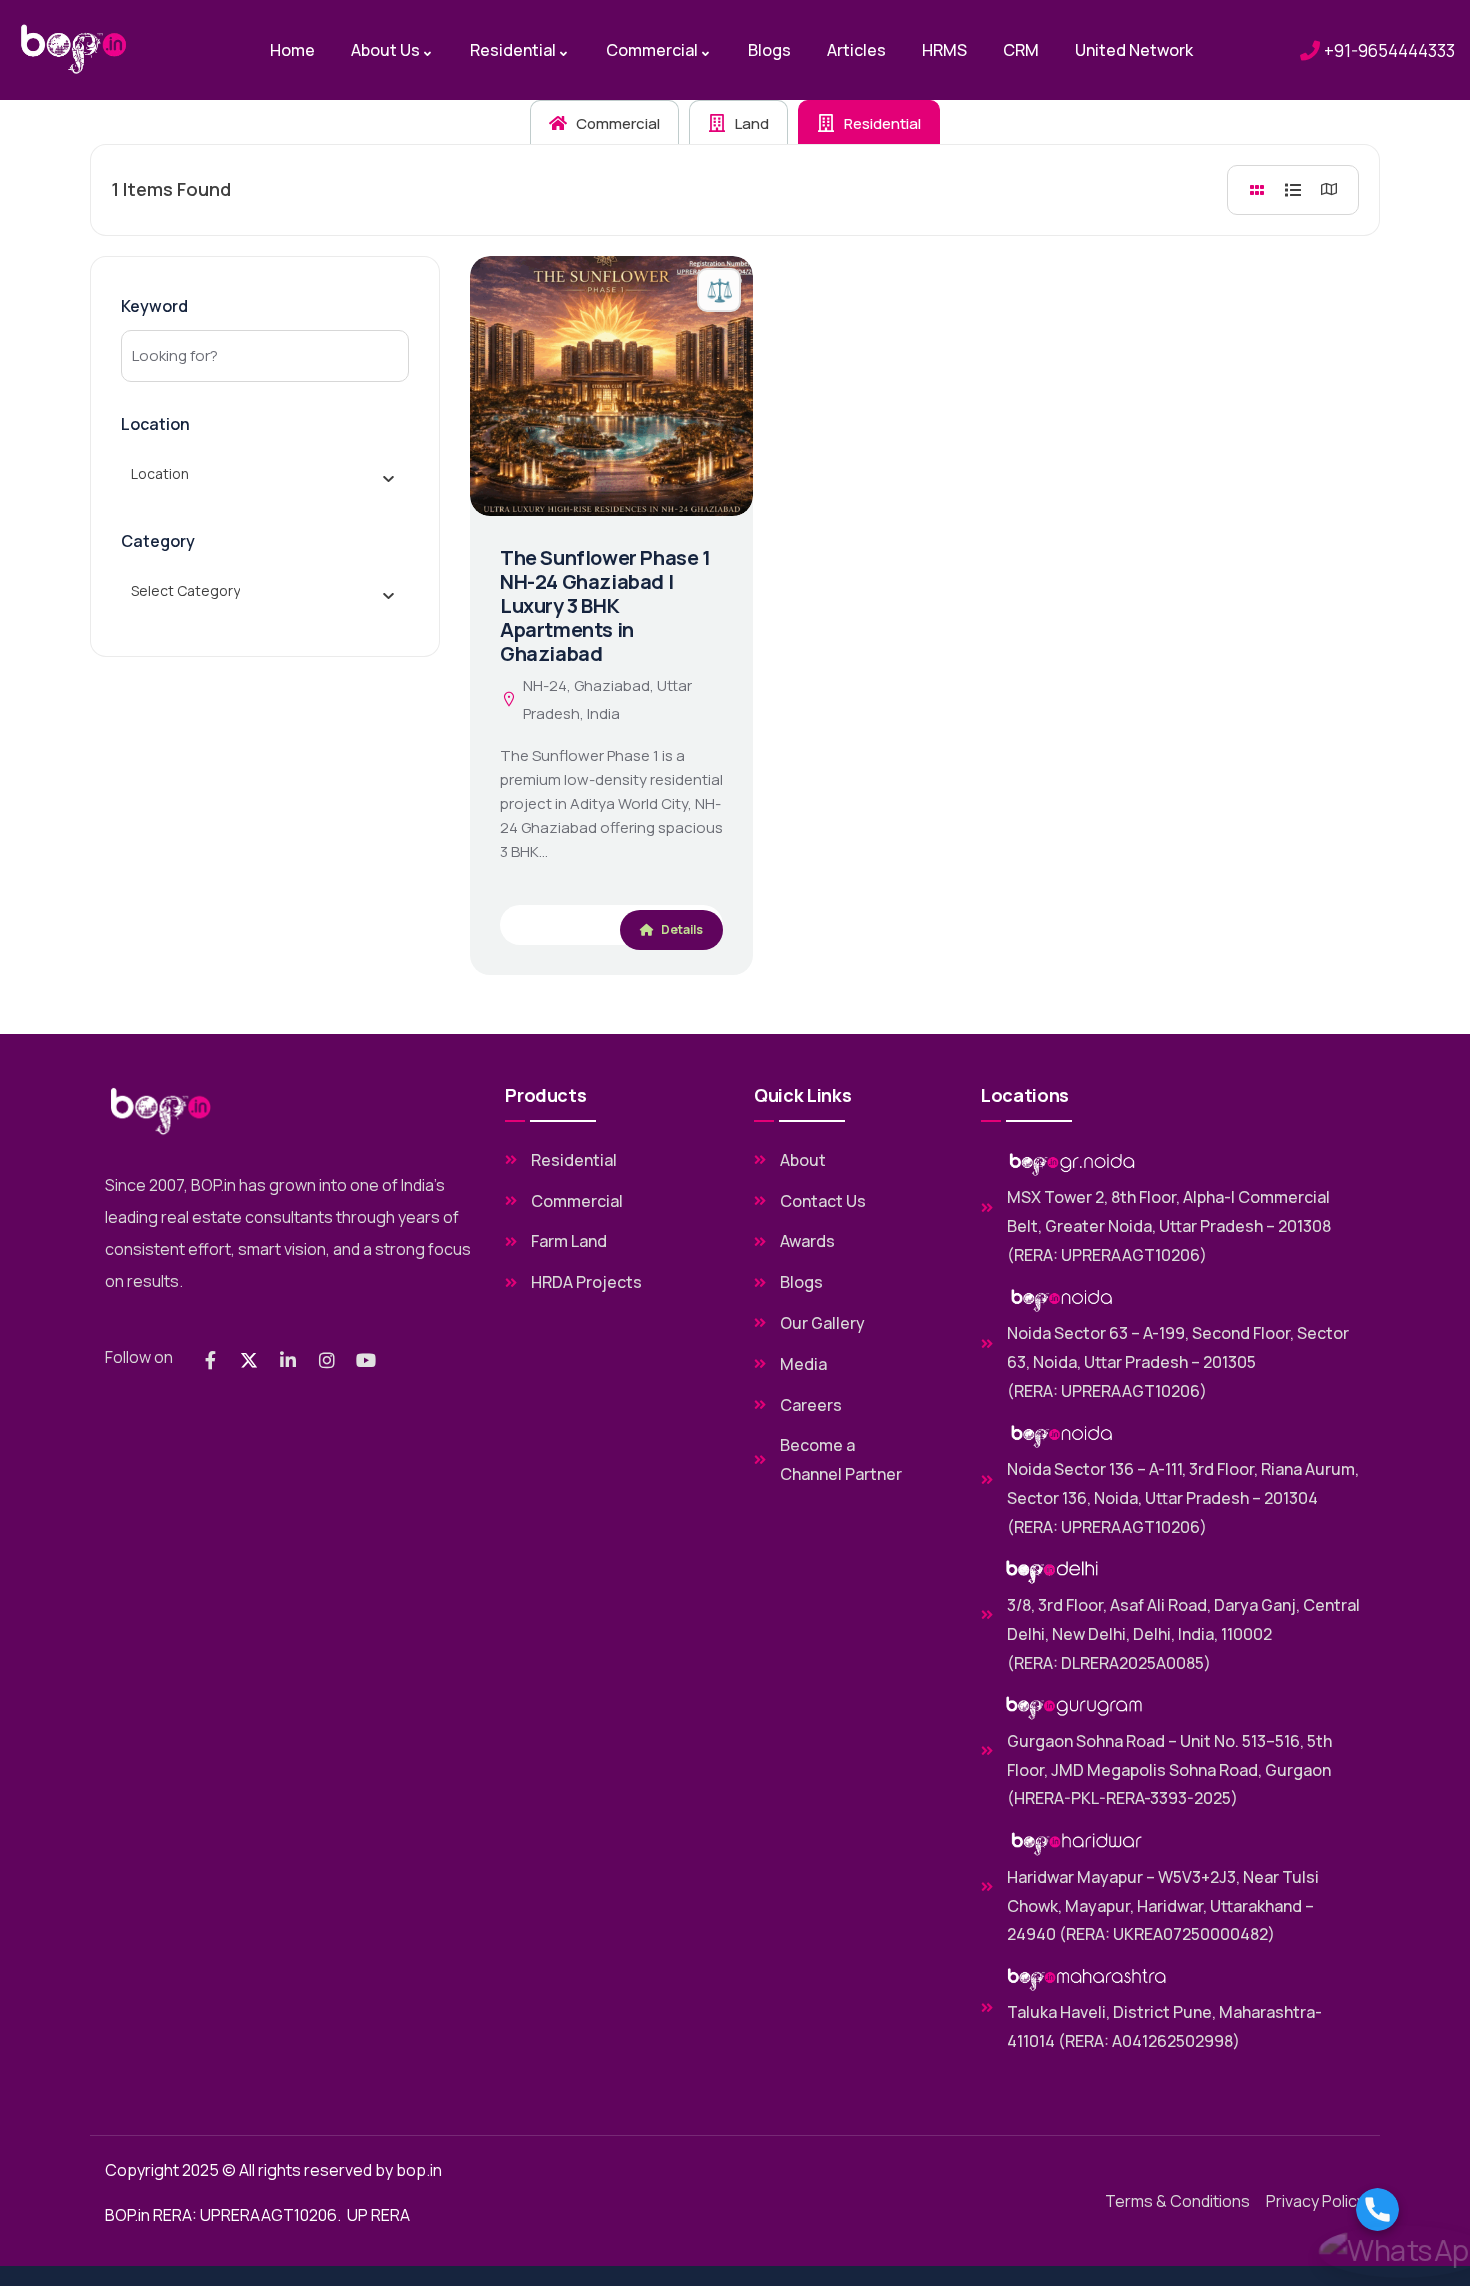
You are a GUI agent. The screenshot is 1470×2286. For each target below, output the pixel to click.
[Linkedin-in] (288, 1360)
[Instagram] (327, 1360)
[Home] (74, 49)
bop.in (419, 2170)
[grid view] (1257, 190)
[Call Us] (1403, 2209)
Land (750, 123)
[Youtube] (366, 1360)
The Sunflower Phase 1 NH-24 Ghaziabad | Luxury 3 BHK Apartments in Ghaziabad (605, 605)
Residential (881, 123)
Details (681, 929)
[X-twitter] (249, 1360)
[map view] (1329, 190)
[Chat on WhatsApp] (1403, 2251)
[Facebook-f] (210, 1360)
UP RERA (378, 2215)
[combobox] (257, 474)
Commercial (616, 123)
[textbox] (160, 474)
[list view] (1293, 190)
